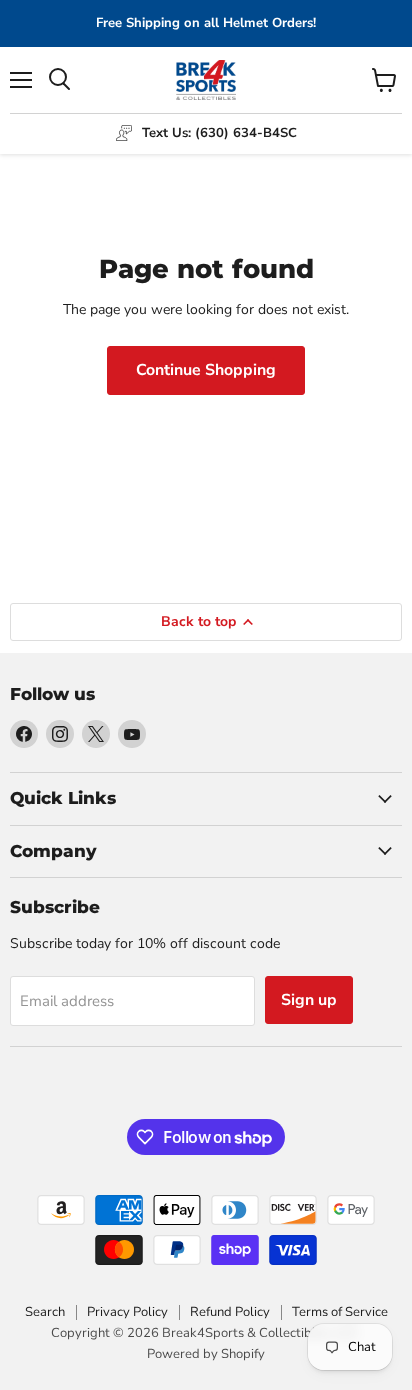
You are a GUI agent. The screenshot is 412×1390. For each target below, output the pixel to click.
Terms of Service (340, 1312)
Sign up (309, 1000)
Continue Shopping (206, 370)
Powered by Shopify (206, 1354)
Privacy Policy (127, 1312)
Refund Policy (230, 1312)
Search (45, 1312)
